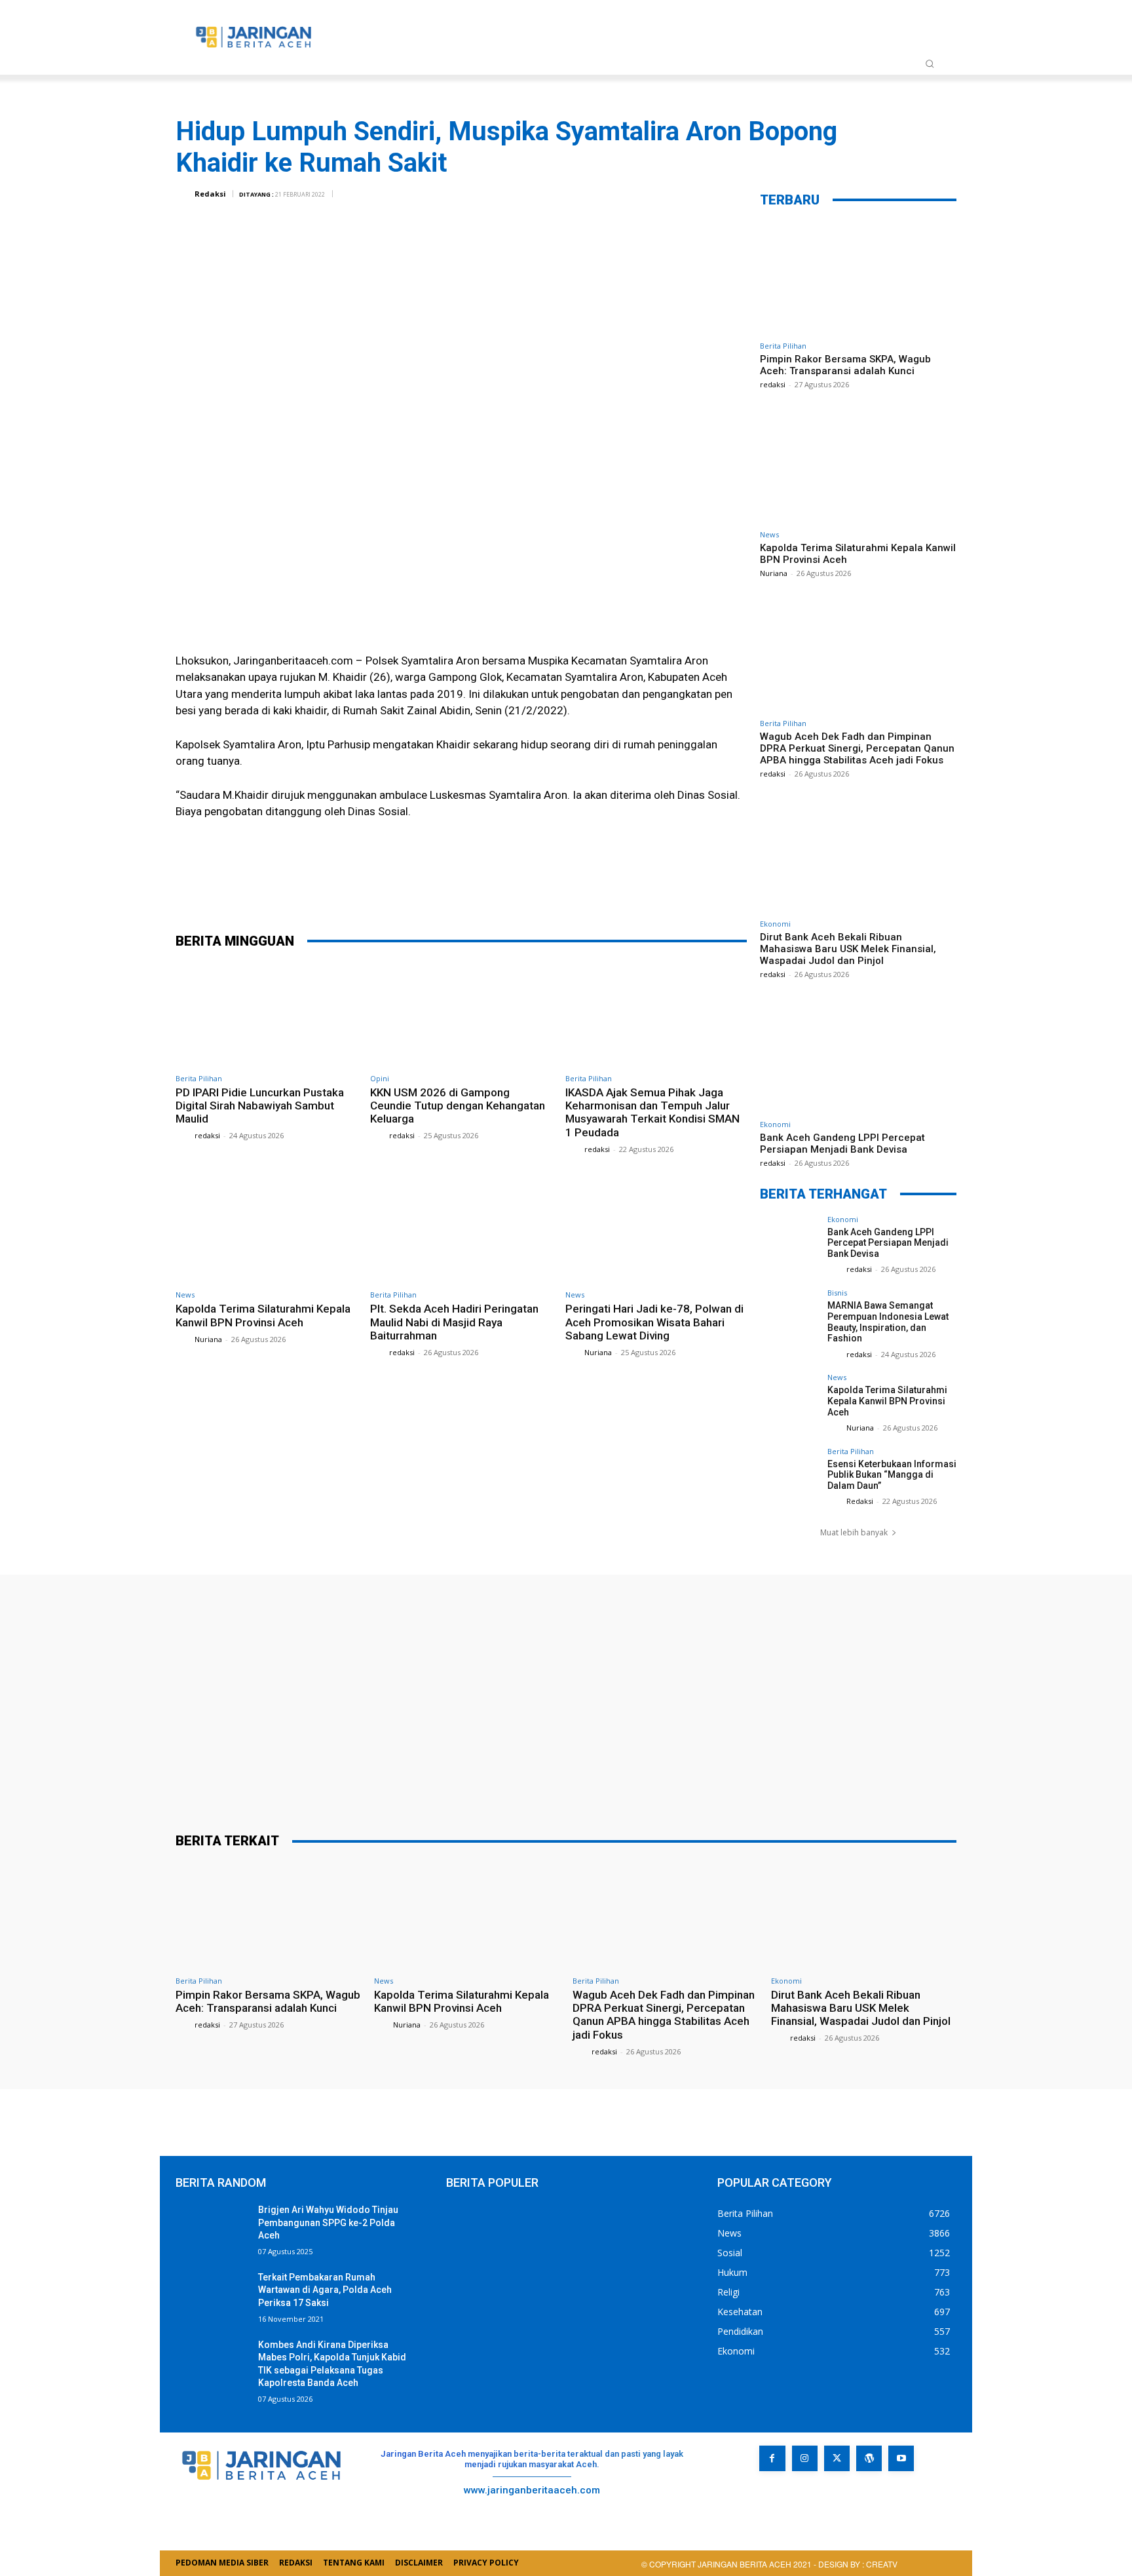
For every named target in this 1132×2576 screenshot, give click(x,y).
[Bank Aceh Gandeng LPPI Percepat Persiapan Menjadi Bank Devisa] (858, 1056)
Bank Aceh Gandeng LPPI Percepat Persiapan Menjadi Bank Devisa (842, 1144)
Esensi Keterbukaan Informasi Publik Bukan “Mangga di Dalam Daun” (892, 1475)
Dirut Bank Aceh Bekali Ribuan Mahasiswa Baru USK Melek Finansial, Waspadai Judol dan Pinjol (848, 949)
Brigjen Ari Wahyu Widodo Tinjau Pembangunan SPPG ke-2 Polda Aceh (328, 2222)
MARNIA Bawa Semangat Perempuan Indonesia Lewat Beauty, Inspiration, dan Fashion (888, 1322)
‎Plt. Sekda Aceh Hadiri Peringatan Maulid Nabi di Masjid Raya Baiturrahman (454, 1322)
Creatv (787, 2500)
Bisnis (837, 1293)
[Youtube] (901, 2458)
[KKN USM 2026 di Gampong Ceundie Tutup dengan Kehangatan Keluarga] (461, 1014)
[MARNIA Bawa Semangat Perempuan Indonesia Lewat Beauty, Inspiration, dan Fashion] (789, 1318)
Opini (380, 1078)
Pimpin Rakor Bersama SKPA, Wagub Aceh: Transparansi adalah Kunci (845, 365)
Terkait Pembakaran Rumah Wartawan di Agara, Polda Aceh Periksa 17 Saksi (325, 2290)
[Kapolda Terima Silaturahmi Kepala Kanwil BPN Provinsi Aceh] (266, 1231)
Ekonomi (775, 924)
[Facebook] (412, 887)
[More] (570, 887)
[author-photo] (184, 1135)
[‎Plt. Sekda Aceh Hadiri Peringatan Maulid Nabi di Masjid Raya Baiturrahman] (461, 1231)
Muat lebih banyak (854, 1532)
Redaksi (210, 194)
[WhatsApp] (530, 887)
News (185, 1295)
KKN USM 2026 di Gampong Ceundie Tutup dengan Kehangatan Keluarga (458, 1106)
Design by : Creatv (858, 2564)
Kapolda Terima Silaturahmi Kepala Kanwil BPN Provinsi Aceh (263, 1315)
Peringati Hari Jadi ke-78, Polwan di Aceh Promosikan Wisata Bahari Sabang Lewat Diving (654, 1322)
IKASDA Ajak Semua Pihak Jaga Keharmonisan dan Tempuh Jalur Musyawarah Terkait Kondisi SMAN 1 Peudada (652, 1112)
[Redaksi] (184, 194)
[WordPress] (869, 2458)
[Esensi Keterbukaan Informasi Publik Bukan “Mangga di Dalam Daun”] (789, 1477)
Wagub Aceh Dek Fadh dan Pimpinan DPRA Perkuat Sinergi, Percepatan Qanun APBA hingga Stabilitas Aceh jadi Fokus (857, 748)
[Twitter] (451, 887)
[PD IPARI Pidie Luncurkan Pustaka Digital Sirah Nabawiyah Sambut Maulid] (266, 1014)
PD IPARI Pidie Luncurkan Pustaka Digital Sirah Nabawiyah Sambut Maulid (260, 1106)
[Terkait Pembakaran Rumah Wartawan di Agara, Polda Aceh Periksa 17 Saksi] (212, 2297)
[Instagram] (805, 2458)
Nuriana (208, 1339)
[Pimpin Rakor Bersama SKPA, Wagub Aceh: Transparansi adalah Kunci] (858, 278)
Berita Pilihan (199, 1078)
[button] (930, 64)
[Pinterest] (491, 887)
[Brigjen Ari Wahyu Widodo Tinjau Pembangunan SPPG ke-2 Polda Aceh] (212, 2229)
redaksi (207, 1135)
